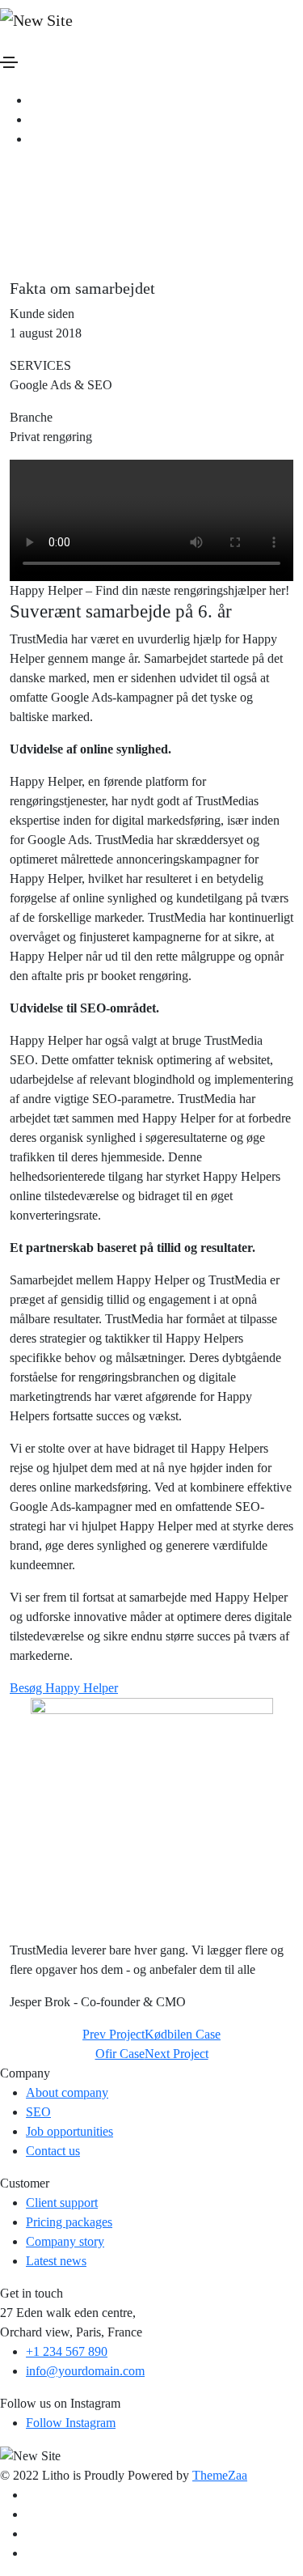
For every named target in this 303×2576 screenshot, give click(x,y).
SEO (38, 2112)
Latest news (56, 2261)
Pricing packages (69, 2222)
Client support (62, 2203)
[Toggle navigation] (9, 62)
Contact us (53, 2151)
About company (67, 2092)
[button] (64, 1688)
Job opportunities (69, 2131)
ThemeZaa (220, 2475)
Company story (65, 2241)
